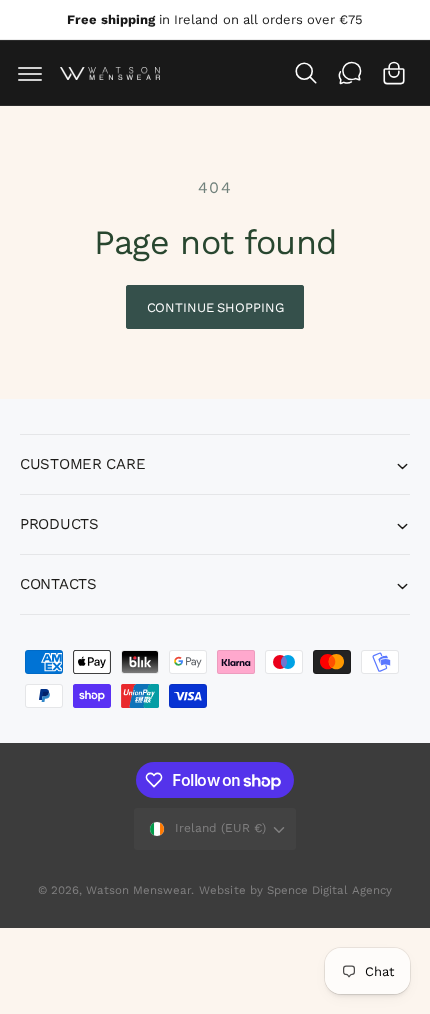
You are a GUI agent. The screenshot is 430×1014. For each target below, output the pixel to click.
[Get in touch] (350, 73)
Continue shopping (215, 307)
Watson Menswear (138, 890)
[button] (30, 73)
